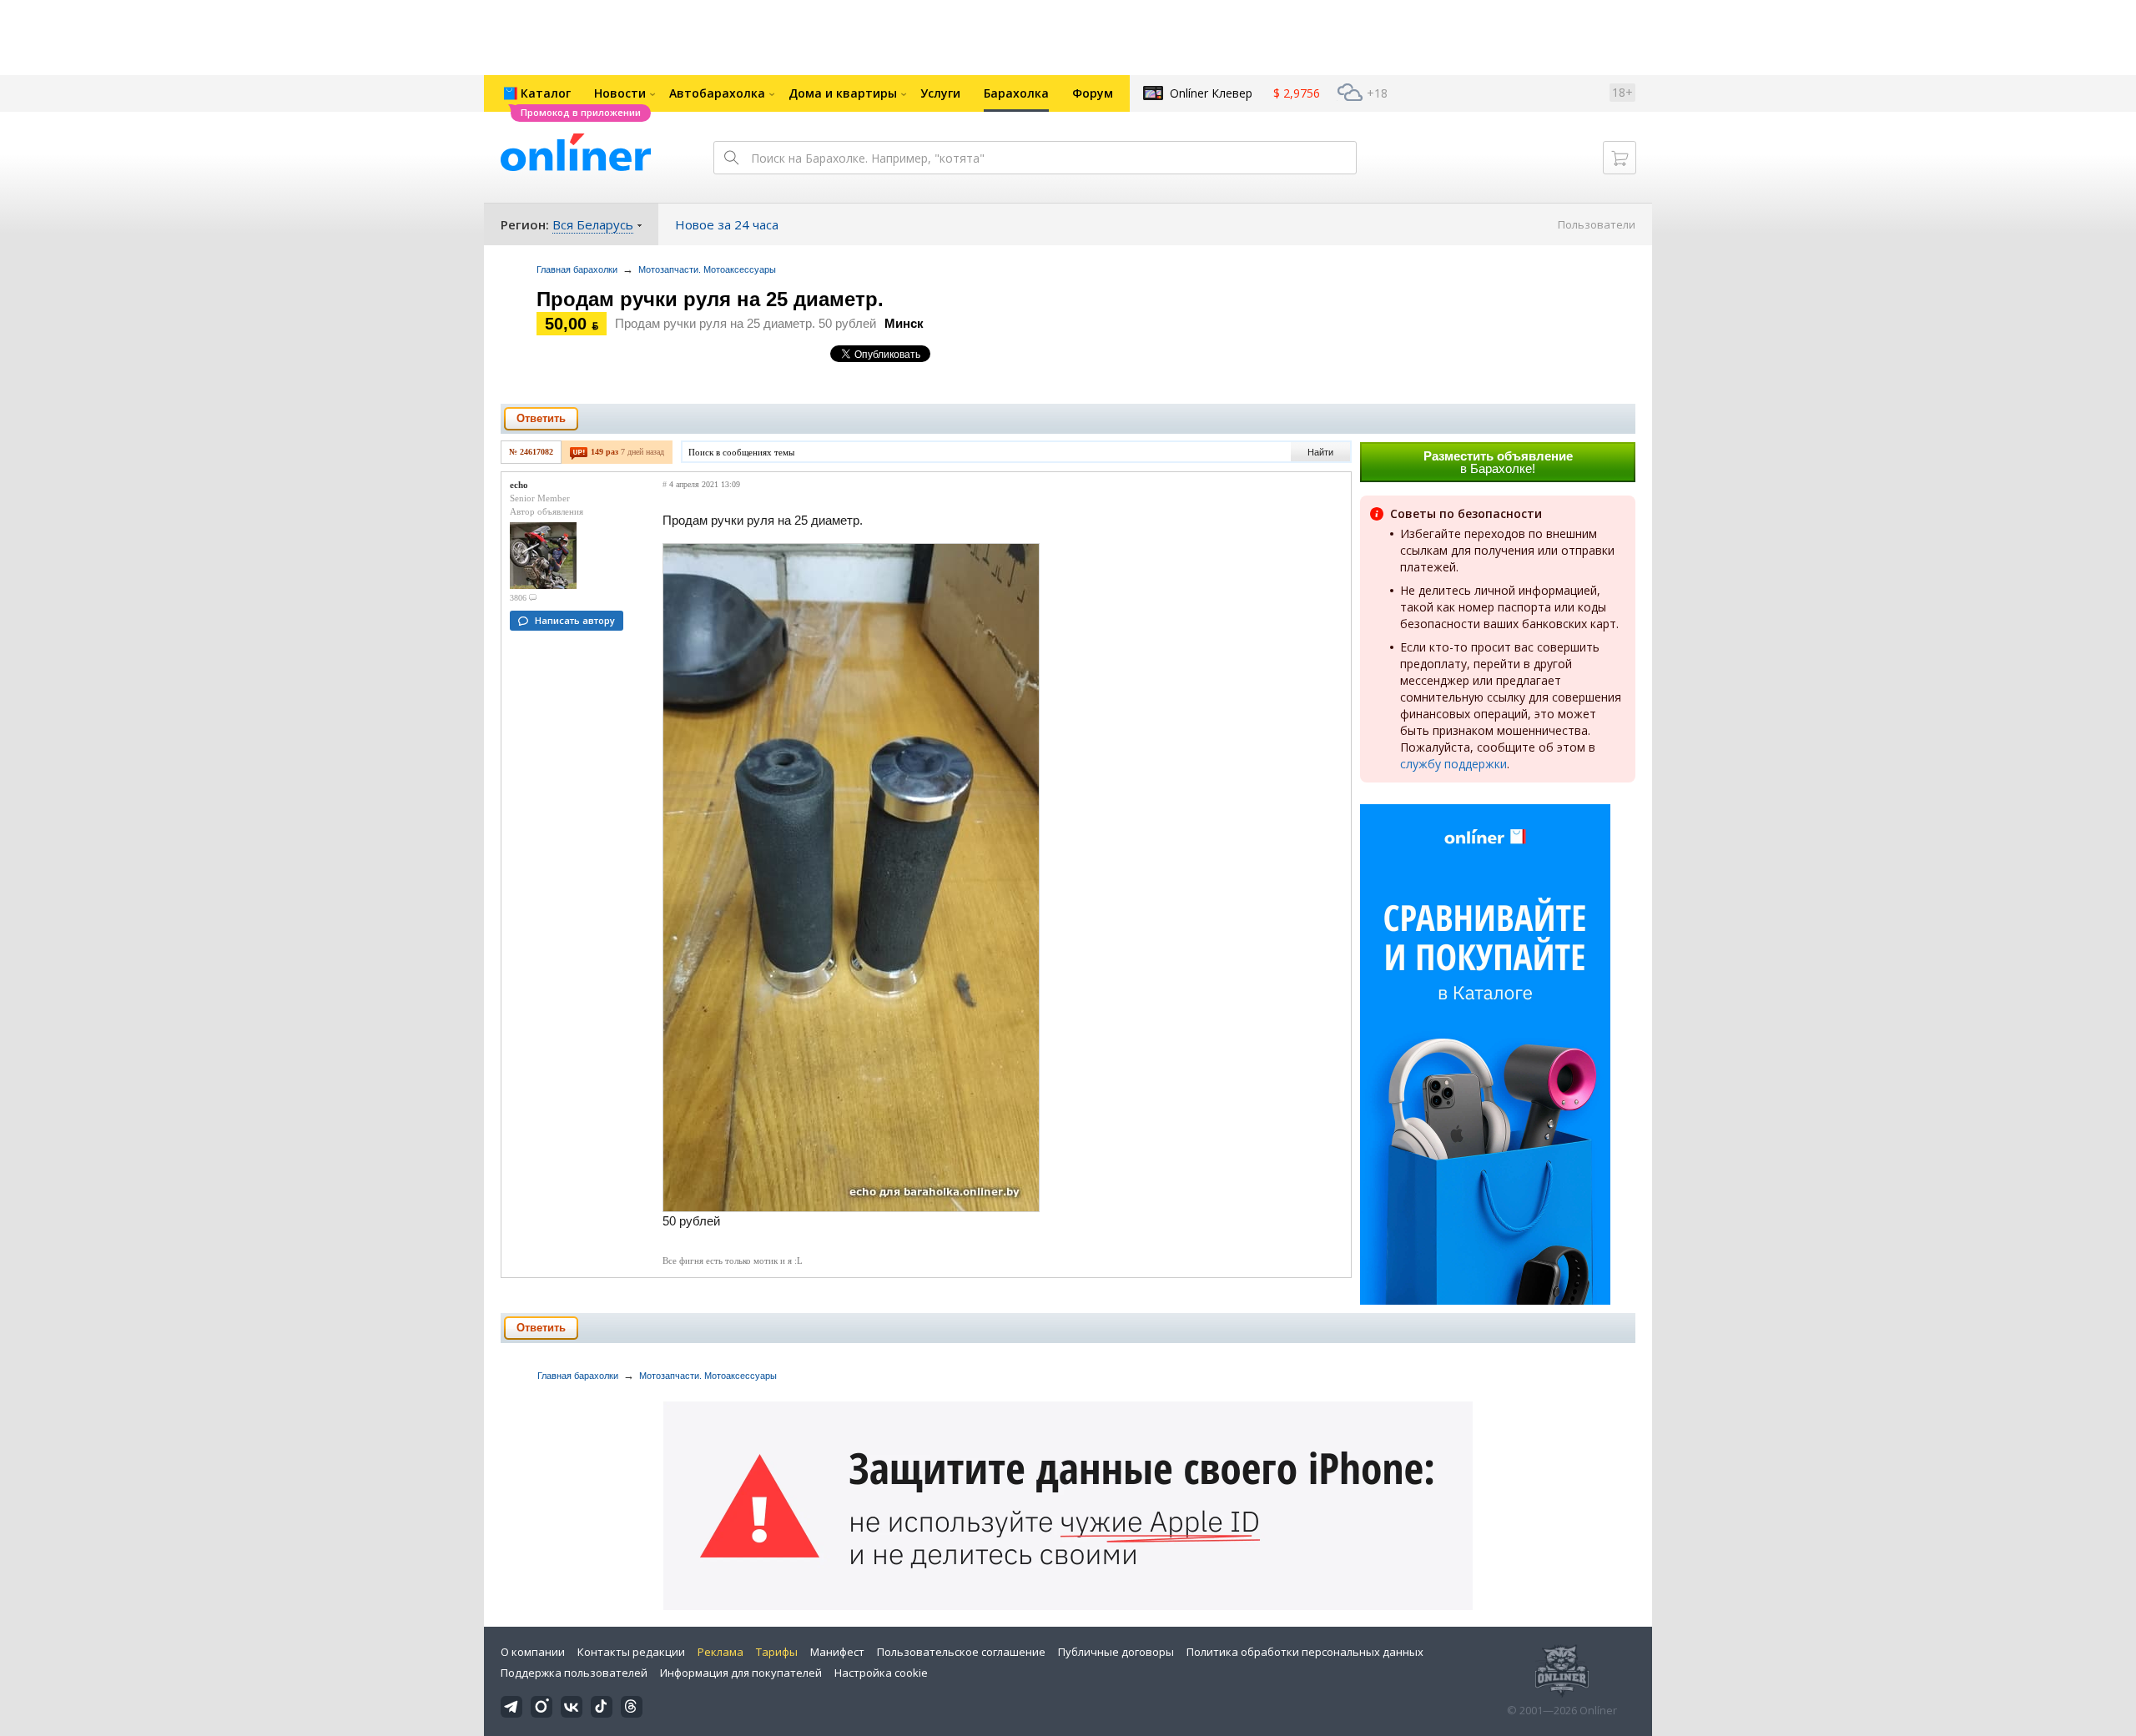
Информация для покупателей (741, 1673)
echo (519, 485)
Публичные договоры (1116, 1652)
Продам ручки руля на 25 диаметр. (710, 299)
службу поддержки (1453, 764)
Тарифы (777, 1652)
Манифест (837, 1652)
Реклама (720, 1652)
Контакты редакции (631, 1652)
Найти (1320, 452)
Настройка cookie (881, 1673)
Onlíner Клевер (1211, 93)
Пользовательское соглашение (961, 1652)
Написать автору (575, 620)
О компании (533, 1652)
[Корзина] (1620, 158)
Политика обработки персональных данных (1305, 1652)
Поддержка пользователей (574, 1673)
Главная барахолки (577, 269)
